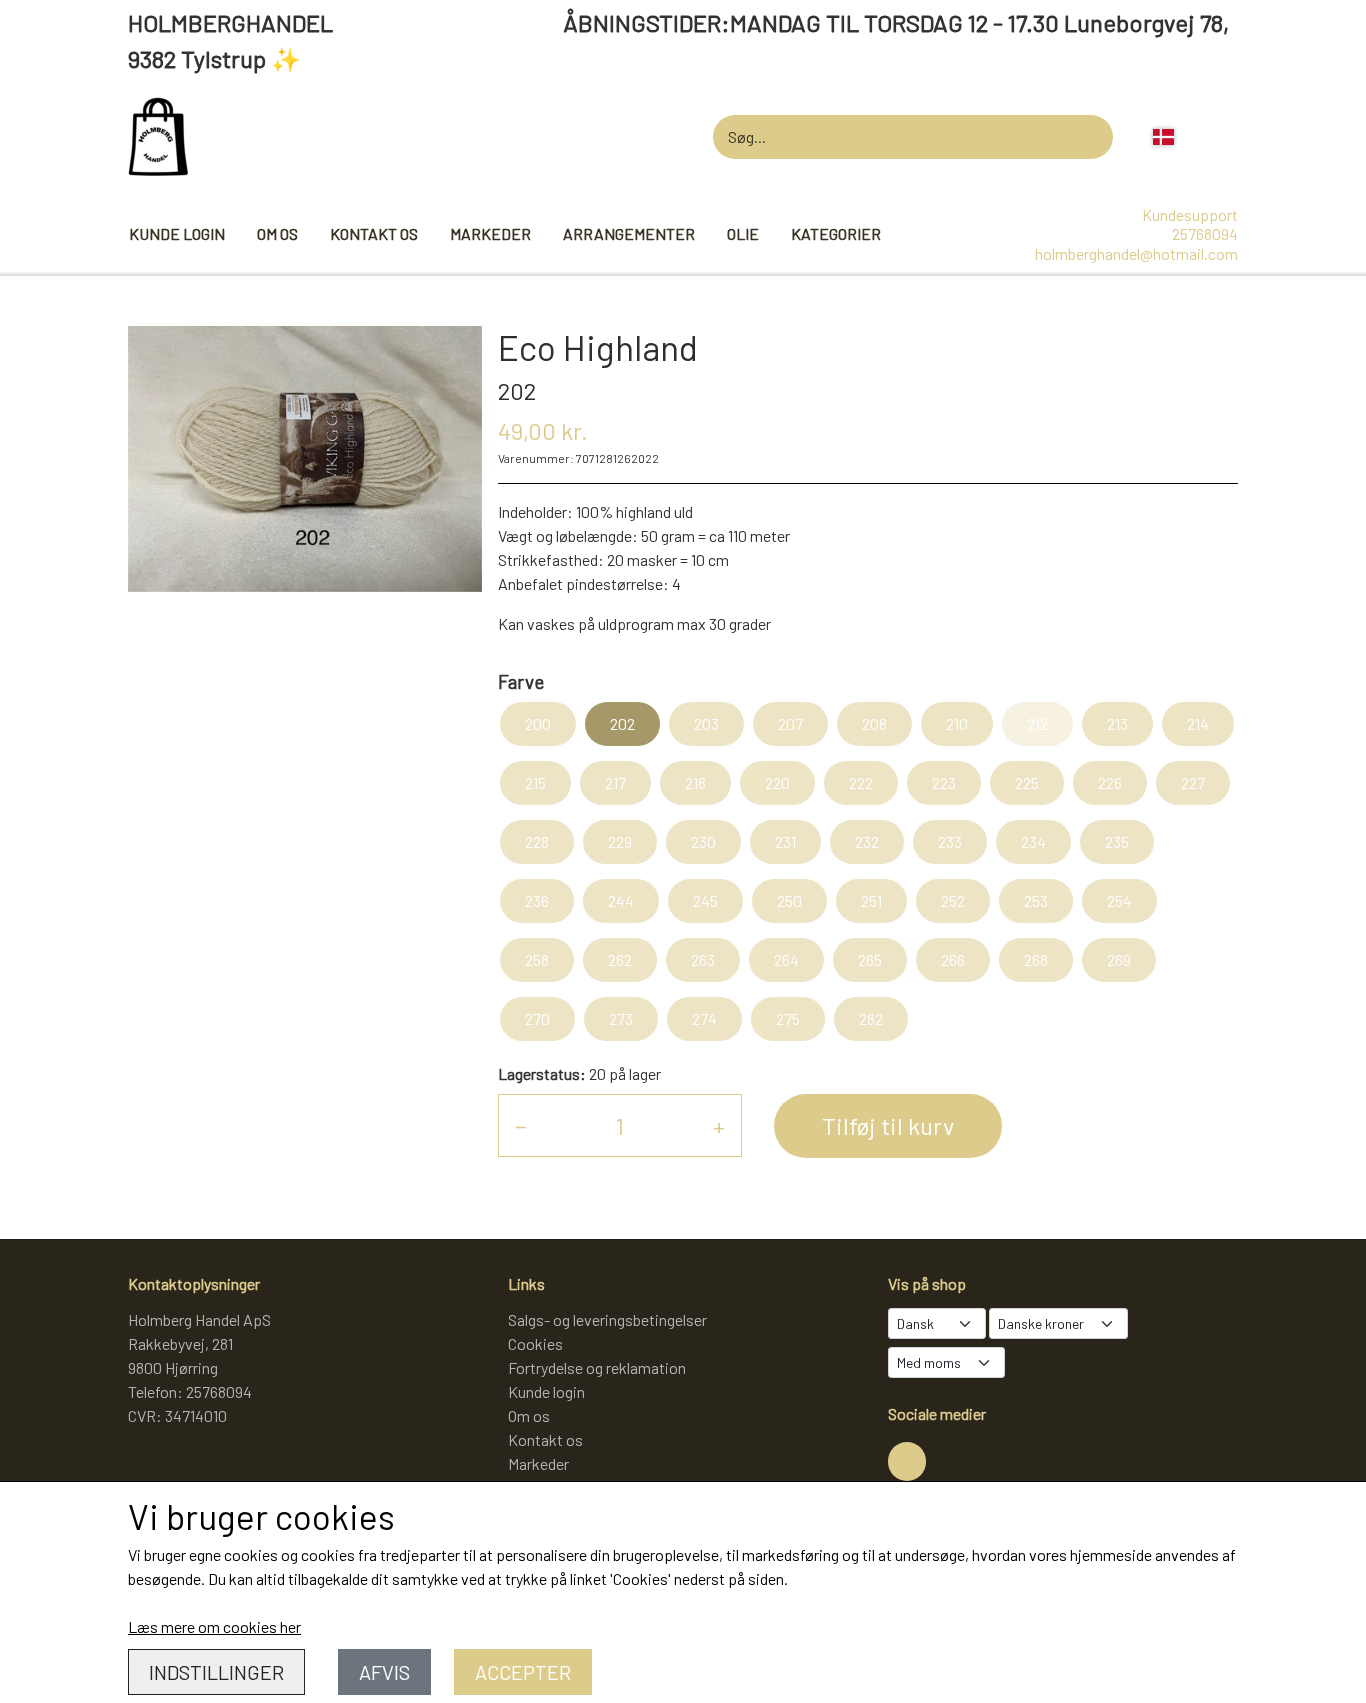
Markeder (490, 233)
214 (1198, 723)
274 (704, 1018)
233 (950, 841)
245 (705, 900)
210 (957, 723)
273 (621, 1018)
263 (703, 959)
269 (1119, 959)
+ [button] (719, 1125)
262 (620, 959)
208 (874, 723)
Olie (743, 233)
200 (538, 723)
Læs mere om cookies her (214, 1626)
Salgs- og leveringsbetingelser (607, 1319)
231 (785, 841)
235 (1117, 841)
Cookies (535, 1343)
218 (695, 782)
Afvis (384, 1672)
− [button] (521, 1125)
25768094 (1205, 233)
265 (870, 959)
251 (871, 900)
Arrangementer (629, 233)
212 (1037, 723)
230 (703, 841)
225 (1027, 782)
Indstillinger (216, 1672)
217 (615, 782)
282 (871, 1018)
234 (1033, 841)
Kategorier (836, 233)
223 (944, 782)
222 (861, 782)
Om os (277, 233)
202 (622, 723)
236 (537, 900)
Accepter (523, 1672)
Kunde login (177, 233)
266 (953, 959)
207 (790, 723)
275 (788, 1018)
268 (1036, 959)
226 (1110, 782)
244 (621, 900)
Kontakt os (374, 233)
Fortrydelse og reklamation (597, 1367)
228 (537, 841)
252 (953, 900)
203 (706, 723)
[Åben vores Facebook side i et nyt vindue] (907, 1461)
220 (777, 782)
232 (867, 841)
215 (535, 782)
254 (1119, 900)
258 (537, 959)
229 (620, 841)
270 (537, 1018)
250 (789, 900)
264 (786, 959)
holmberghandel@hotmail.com (1136, 253)
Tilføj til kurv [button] (888, 1125)
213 (1117, 723)
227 (1193, 782)
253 (1036, 900)
